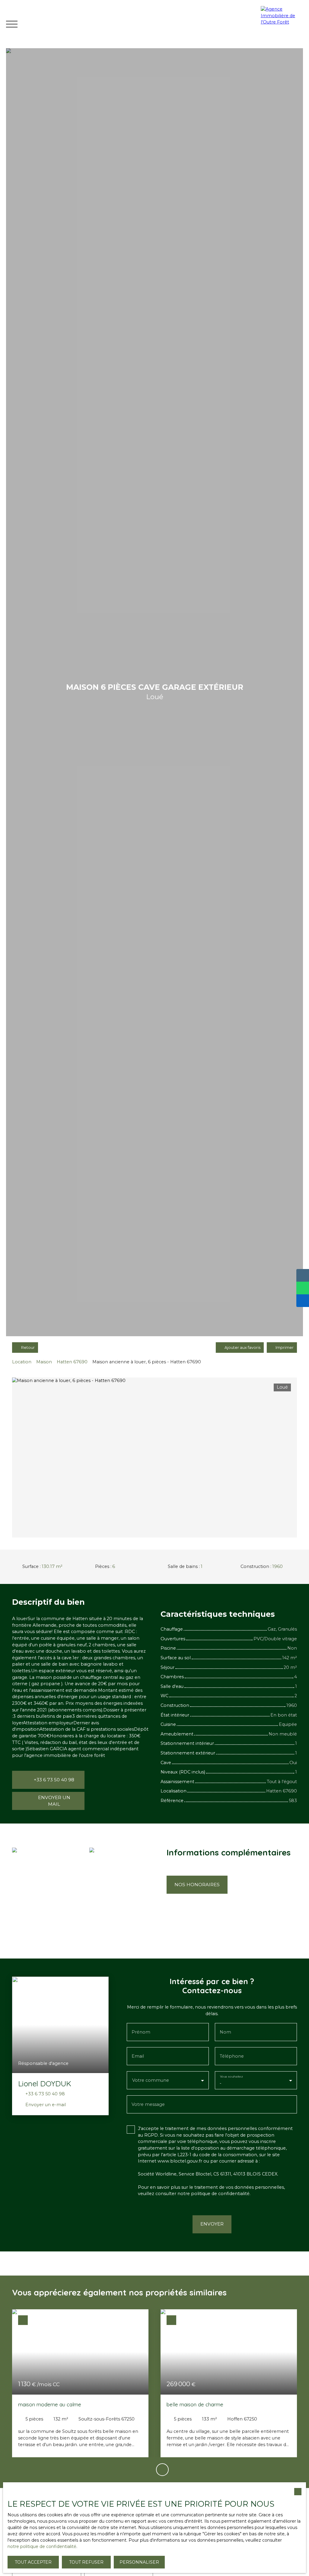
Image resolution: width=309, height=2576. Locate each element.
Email (138, 2056)
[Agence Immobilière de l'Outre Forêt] (283, 24)
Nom (225, 2032)
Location (22, 1362)
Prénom (141, 2032)
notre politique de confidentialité (42, 2546)
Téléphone (232, 2056)
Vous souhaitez (231, 2077)
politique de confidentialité (220, 2194)
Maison (44, 1362)
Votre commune (151, 2080)
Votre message (148, 2104)
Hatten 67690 (72, 1362)
